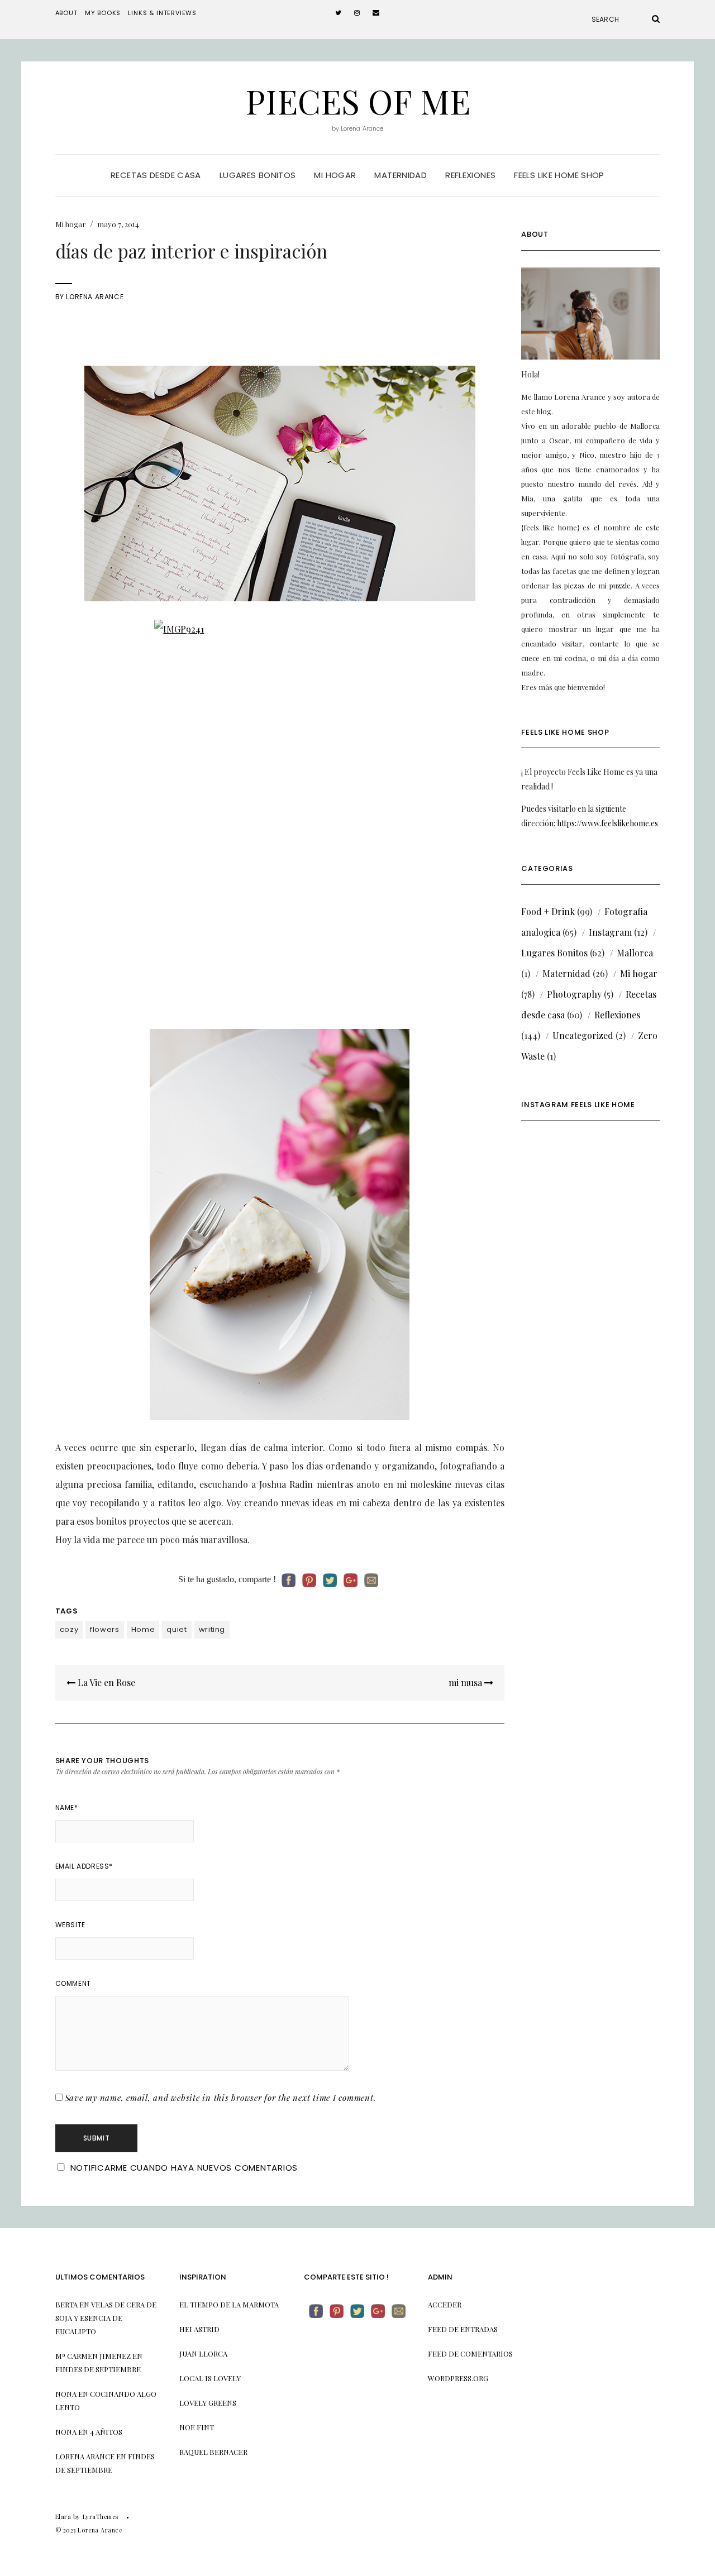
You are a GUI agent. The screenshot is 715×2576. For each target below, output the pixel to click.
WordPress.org (458, 2378)
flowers (105, 1629)
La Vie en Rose (105, 1682)
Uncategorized (583, 1035)
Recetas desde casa (156, 175)
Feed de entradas (463, 2329)
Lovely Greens (208, 2403)
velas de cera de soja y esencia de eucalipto (106, 2318)
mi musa (466, 1682)
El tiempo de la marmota (229, 2304)
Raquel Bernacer (213, 2452)
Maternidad (401, 175)
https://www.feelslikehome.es (607, 823)
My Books (103, 13)
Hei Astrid (199, 2329)
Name (67, 1807)
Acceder (445, 2304)
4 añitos (106, 2432)
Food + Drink (548, 911)
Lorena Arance (95, 297)
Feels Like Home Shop (559, 175)
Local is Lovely (210, 2378)
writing (212, 1629)
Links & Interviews (162, 13)
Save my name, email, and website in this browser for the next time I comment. (221, 2098)
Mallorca (635, 953)
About (66, 13)
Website (70, 1925)
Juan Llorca (203, 2354)
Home (143, 1629)
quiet (177, 1629)
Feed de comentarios (470, 2354)
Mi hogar (335, 175)
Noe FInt (197, 2427)
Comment (73, 1983)
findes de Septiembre (98, 2369)
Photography (574, 994)
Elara (63, 2517)
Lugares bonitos (258, 175)
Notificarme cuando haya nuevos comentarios (184, 2168)
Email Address (84, 1866)
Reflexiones (470, 175)
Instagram (610, 932)
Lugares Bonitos (554, 953)
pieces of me (358, 100)
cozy (69, 1629)
